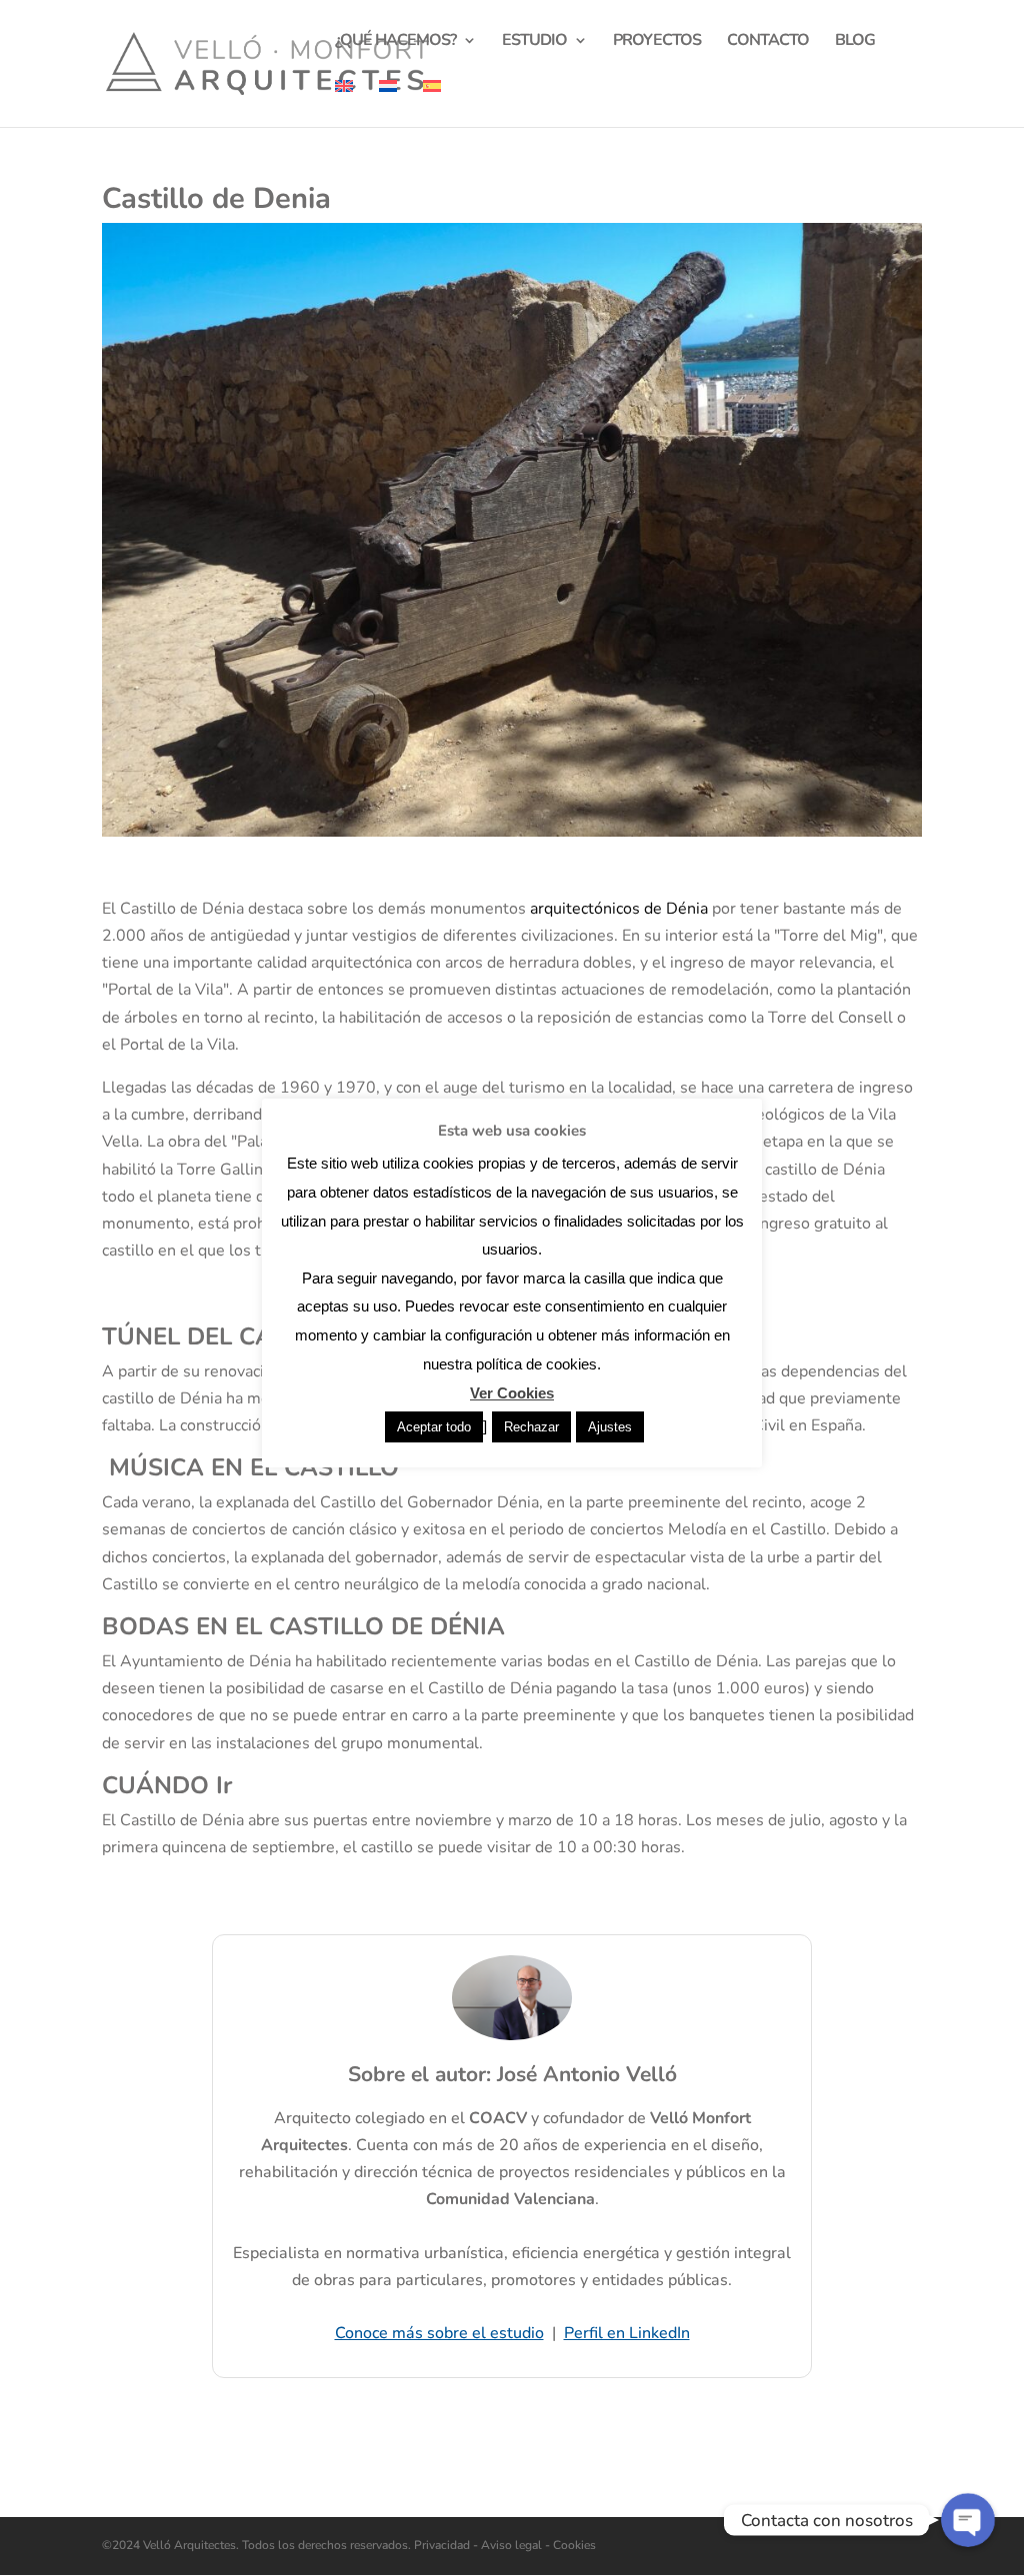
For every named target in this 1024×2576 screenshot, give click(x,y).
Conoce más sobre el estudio (439, 2333)
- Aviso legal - (511, 2545)
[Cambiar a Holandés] (388, 103)
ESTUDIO (534, 42)
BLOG (855, 42)
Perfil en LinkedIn (627, 2333)
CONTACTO (768, 42)
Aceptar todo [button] (434, 1427)
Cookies (573, 2545)
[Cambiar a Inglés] (344, 103)
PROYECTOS (657, 42)
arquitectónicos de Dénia (619, 909)
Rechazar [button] (531, 1427)
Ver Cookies (512, 1393)
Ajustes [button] (610, 1427)
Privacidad (443, 2545)
